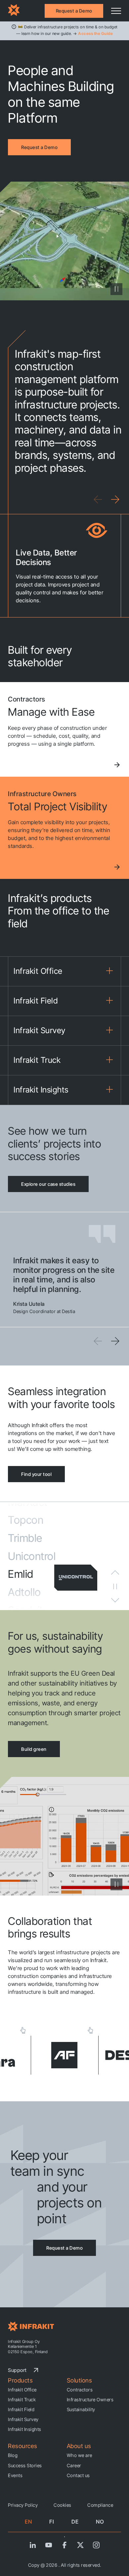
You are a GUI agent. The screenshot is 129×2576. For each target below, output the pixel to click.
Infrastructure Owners (90, 2399)
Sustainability (81, 2409)
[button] (115, 499)
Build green (34, 1749)
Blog (13, 2455)
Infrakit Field (21, 2409)
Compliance (100, 2505)
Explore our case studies (48, 1184)
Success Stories (25, 2465)
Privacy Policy (23, 2505)
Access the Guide (95, 33)
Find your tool (36, 1474)
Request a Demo (74, 11)
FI (52, 2522)
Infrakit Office (22, 2390)
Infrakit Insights (25, 2429)
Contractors (80, 2390)
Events (15, 2475)
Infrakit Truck (22, 2399)
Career (74, 2465)
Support (17, 2370)
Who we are (80, 2455)
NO (100, 2522)
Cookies (63, 2505)
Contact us (78, 2475)
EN (28, 2522)
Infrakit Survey (23, 2419)
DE (75, 2522)
